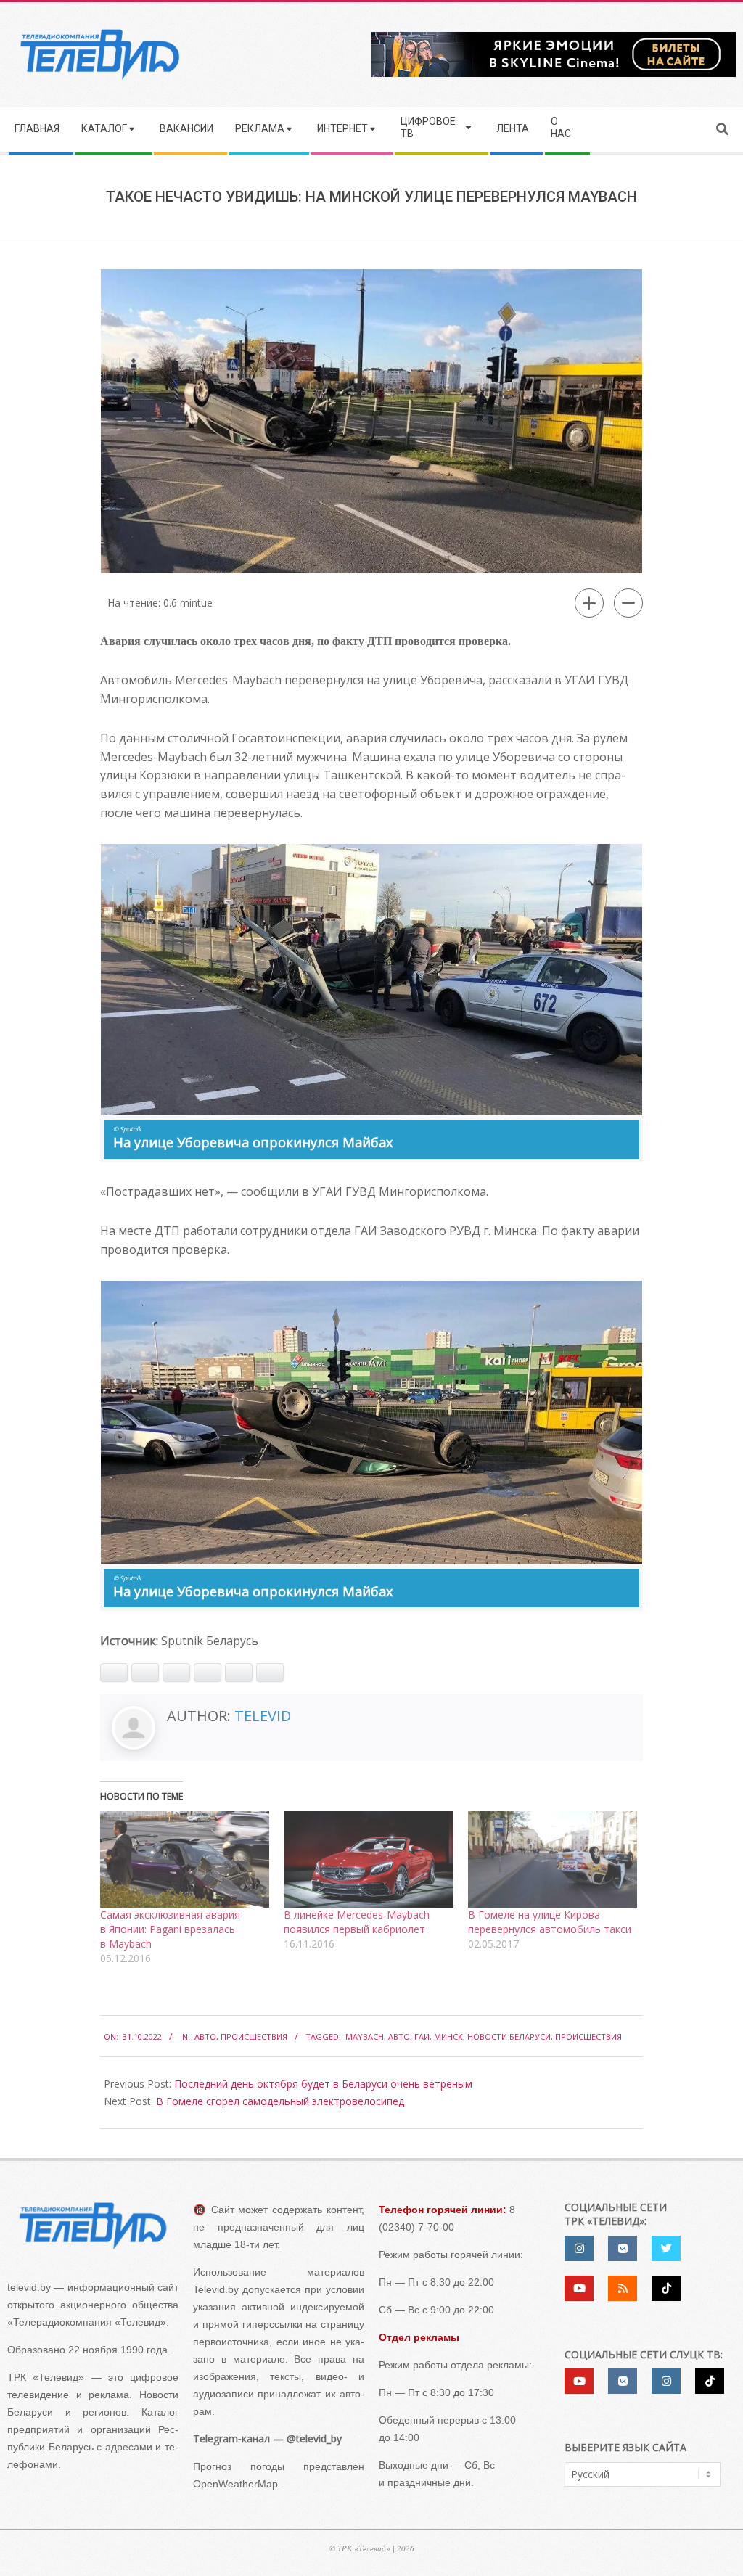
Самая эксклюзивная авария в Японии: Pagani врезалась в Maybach (170, 1929)
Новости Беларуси (509, 2036)
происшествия (588, 2036)
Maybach (365, 2036)
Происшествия (254, 2036)
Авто (205, 2036)
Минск (448, 2036)
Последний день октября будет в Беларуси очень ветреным (323, 2084)
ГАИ (422, 2036)
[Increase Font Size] (589, 603)
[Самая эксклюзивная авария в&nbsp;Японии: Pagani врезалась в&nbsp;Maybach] (185, 1859)
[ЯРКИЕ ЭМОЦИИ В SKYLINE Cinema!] (554, 37)
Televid (263, 1716)
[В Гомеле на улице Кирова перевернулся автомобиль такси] (553, 1859)
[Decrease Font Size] (628, 603)
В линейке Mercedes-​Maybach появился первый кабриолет (357, 1922)
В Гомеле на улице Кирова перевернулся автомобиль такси (550, 1922)
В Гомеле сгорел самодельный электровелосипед (280, 2101)
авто (399, 2036)
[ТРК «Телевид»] (93, 2226)
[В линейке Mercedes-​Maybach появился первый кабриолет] (368, 1859)
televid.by (29, 2287)
